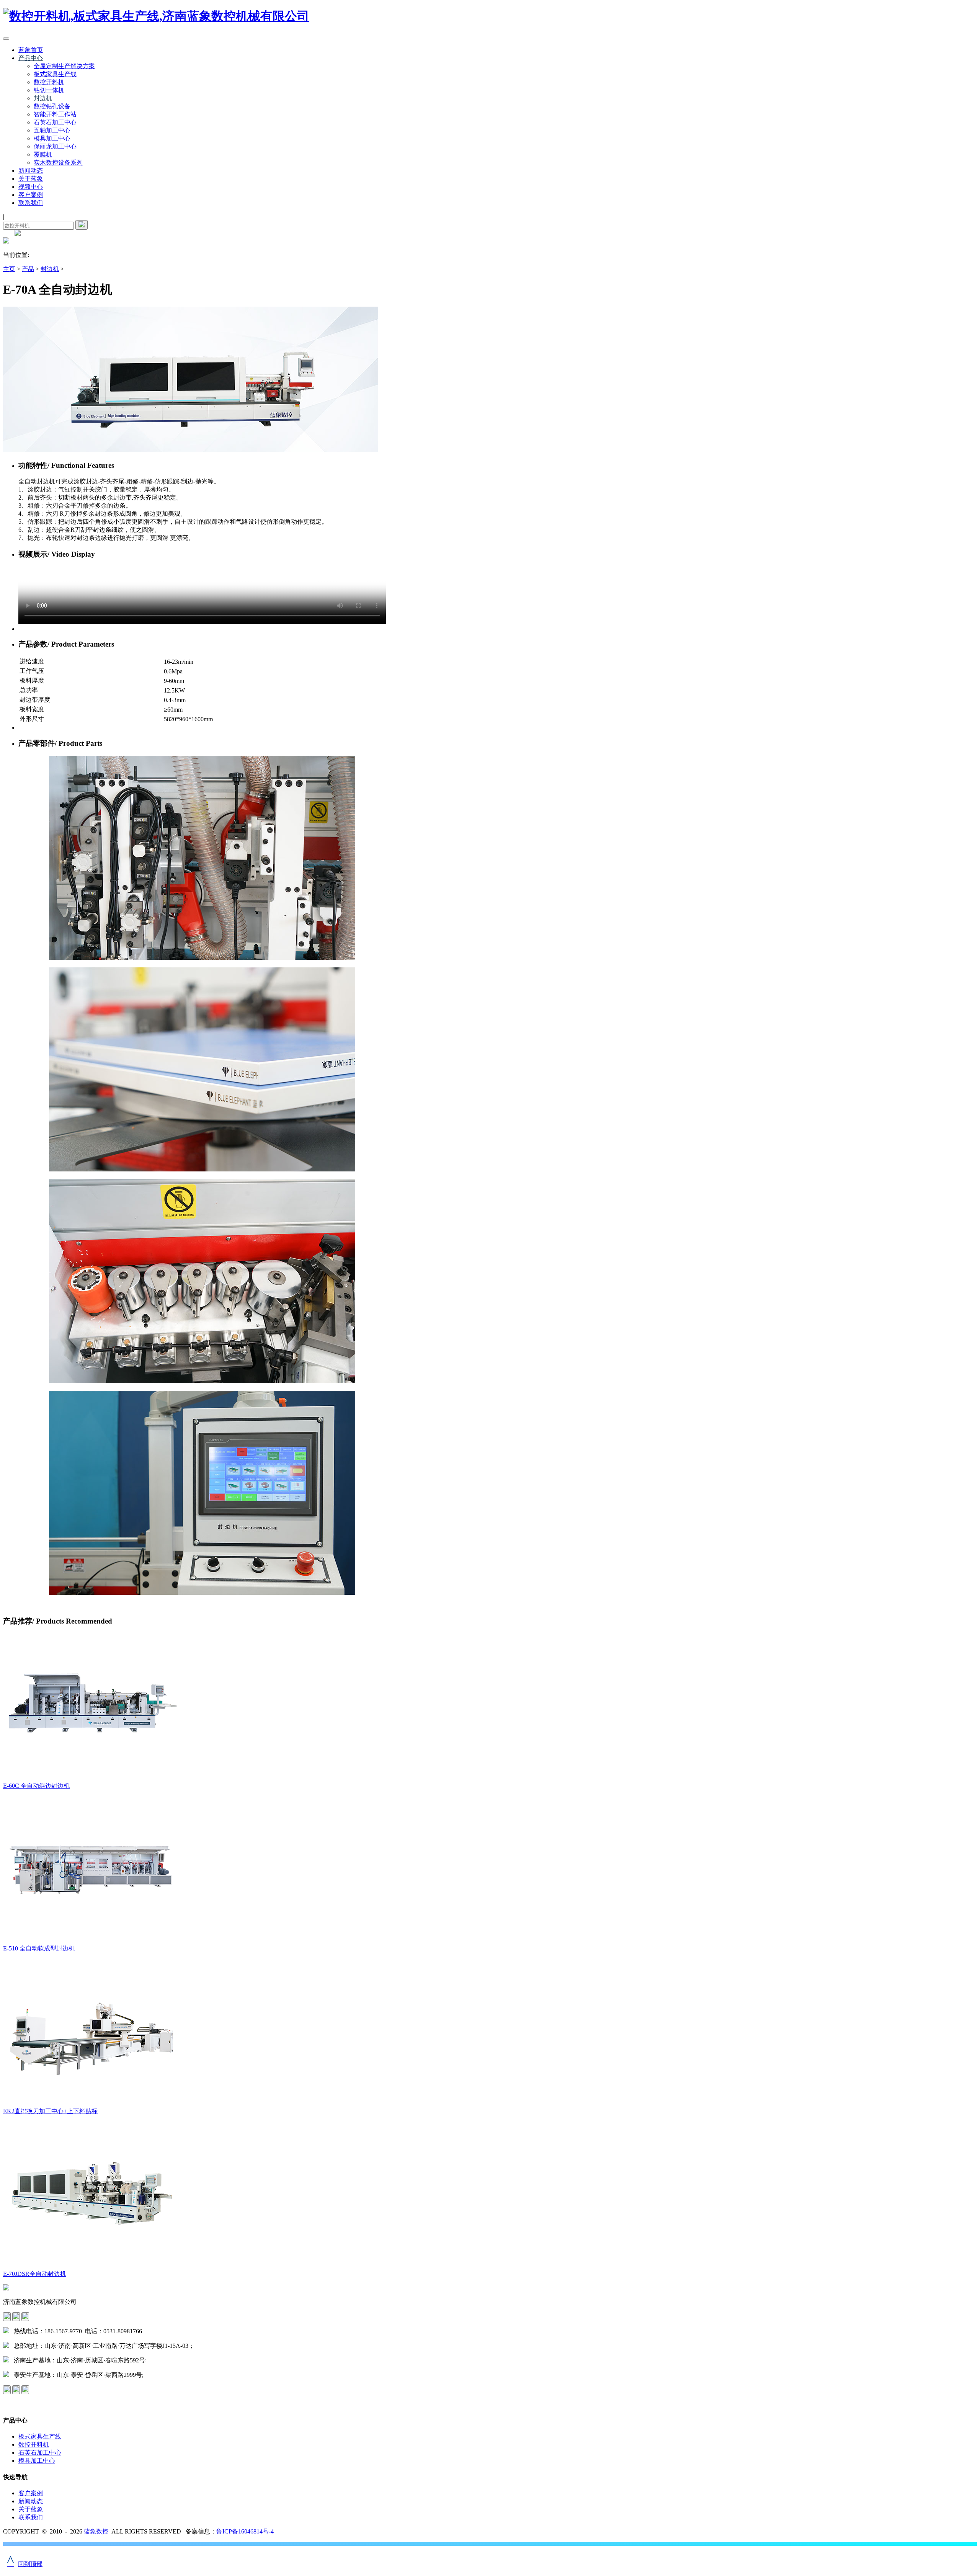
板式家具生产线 (55, 74)
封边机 (43, 98)
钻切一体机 (49, 90)
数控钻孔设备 (52, 106)
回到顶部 (25, 2564)
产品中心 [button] (31, 58)
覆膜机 (43, 154)
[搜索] (82, 225)
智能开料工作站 (55, 114)
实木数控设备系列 (58, 163)
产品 (28, 269)
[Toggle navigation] (6, 39)
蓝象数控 (97, 2531)
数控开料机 (49, 82)
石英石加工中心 (55, 122)
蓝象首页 (31, 50)
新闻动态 (31, 171)
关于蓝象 (31, 179)
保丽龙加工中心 (55, 146)
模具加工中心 (52, 138)
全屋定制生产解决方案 (64, 66)
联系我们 (31, 203)
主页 (9, 269)
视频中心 (31, 187)
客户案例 (31, 195)
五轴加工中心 (52, 130)
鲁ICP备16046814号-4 (245, 2531)
